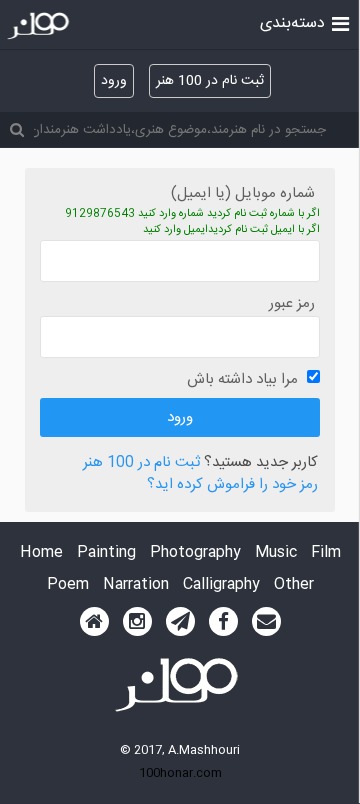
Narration (136, 585)
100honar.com (180, 773)
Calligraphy (221, 585)
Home (41, 553)
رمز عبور (292, 303)
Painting (106, 553)
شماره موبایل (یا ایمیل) (243, 193)
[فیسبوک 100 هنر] (223, 622)
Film (326, 553)
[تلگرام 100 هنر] (180, 622)
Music (276, 553)
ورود (114, 81)
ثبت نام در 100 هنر (210, 81)
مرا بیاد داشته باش (242, 379)
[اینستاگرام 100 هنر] (137, 622)
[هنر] (340, 22)
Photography (195, 553)
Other (294, 585)
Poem (68, 585)
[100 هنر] (40, 26)
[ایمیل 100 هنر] (266, 622)
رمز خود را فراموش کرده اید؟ (232, 485)
